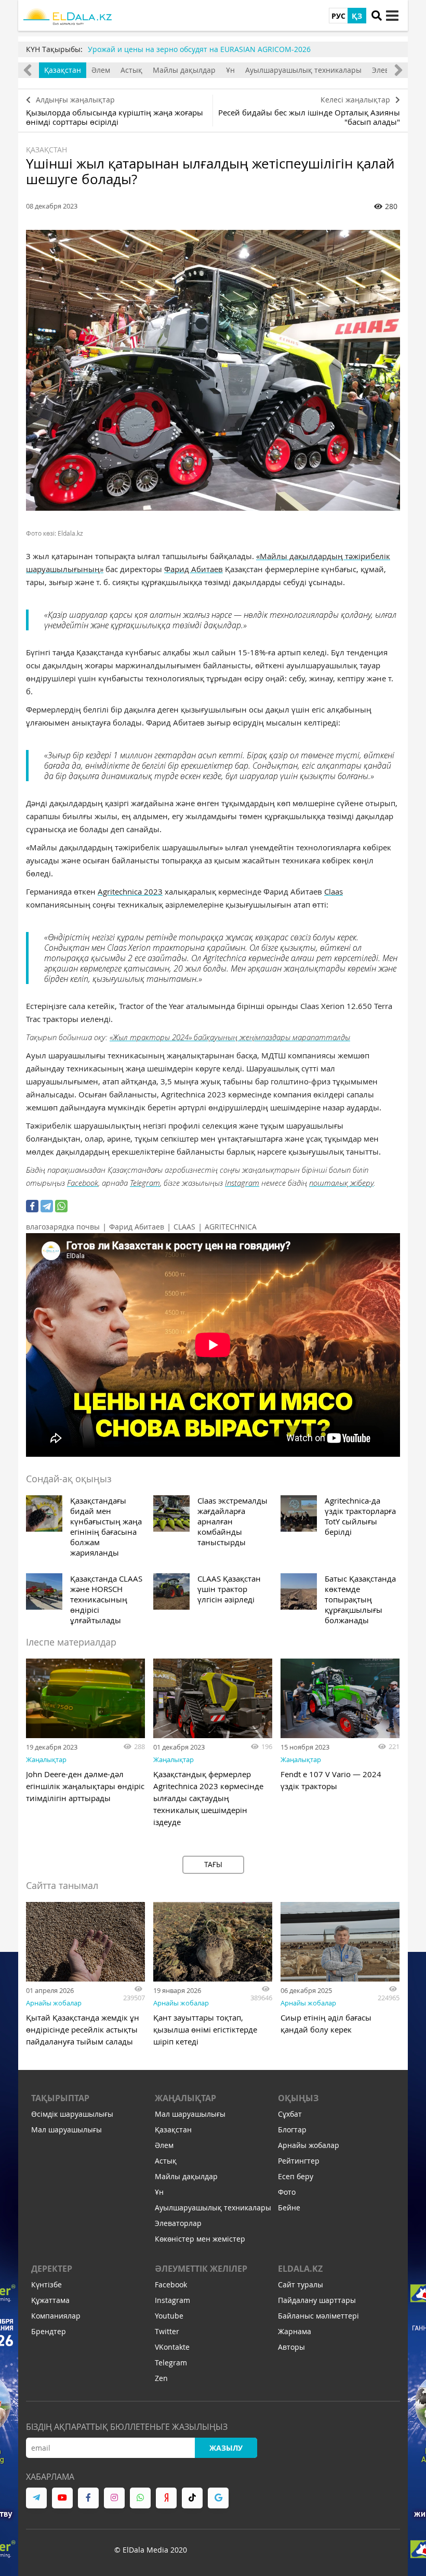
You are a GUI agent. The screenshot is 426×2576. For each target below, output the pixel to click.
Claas (334, 891)
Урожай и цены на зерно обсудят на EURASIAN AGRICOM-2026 (199, 49)
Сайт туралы (301, 2284)
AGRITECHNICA (231, 1227)
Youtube (169, 2316)
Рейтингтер (299, 2161)
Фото (287, 2192)
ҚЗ (357, 16)
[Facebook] (32, 1206)
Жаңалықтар (46, 1759)
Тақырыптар (60, 2098)
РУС (338, 16)
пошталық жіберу (341, 1183)
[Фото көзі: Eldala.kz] (213, 370)
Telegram (145, 1183)
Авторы (291, 2347)
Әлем (101, 70)
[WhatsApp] (61, 1206)
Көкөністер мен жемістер (200, 2239)
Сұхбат (290, 2114)
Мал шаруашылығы (66, 2130)
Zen (161, 2378)
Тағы (213, 1864)
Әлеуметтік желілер (201, 2269)
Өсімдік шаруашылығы (72, 2114)
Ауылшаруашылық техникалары (303, 70)
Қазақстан (63, 70)
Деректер (52, 2269)
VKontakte (172, 2347)
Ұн (230, 70)
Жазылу (226, 2448)
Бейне (289, 2208)
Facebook (83, 1183)
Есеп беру (296, 2176)
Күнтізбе (46, 2284)
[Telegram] (47, 1206)
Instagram (242, 1183)
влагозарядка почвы (63, 1227)
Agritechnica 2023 (130, 891)
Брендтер (49, 2331)
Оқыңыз (298, 2098)
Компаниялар (56, 2316)
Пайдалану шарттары (317, 2300)
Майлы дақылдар (184, 70)
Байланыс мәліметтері (318, 2316)
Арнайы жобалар (54, 2003)
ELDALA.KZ (300, 2269)
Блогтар (292, 2130)
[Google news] (218, 2498)
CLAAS (184, 1227)
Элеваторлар (178, 2223)
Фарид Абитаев (194, 569)
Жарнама (295, 2331)
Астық (131, 70)
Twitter (167, 2331)
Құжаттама (50, 2300)
